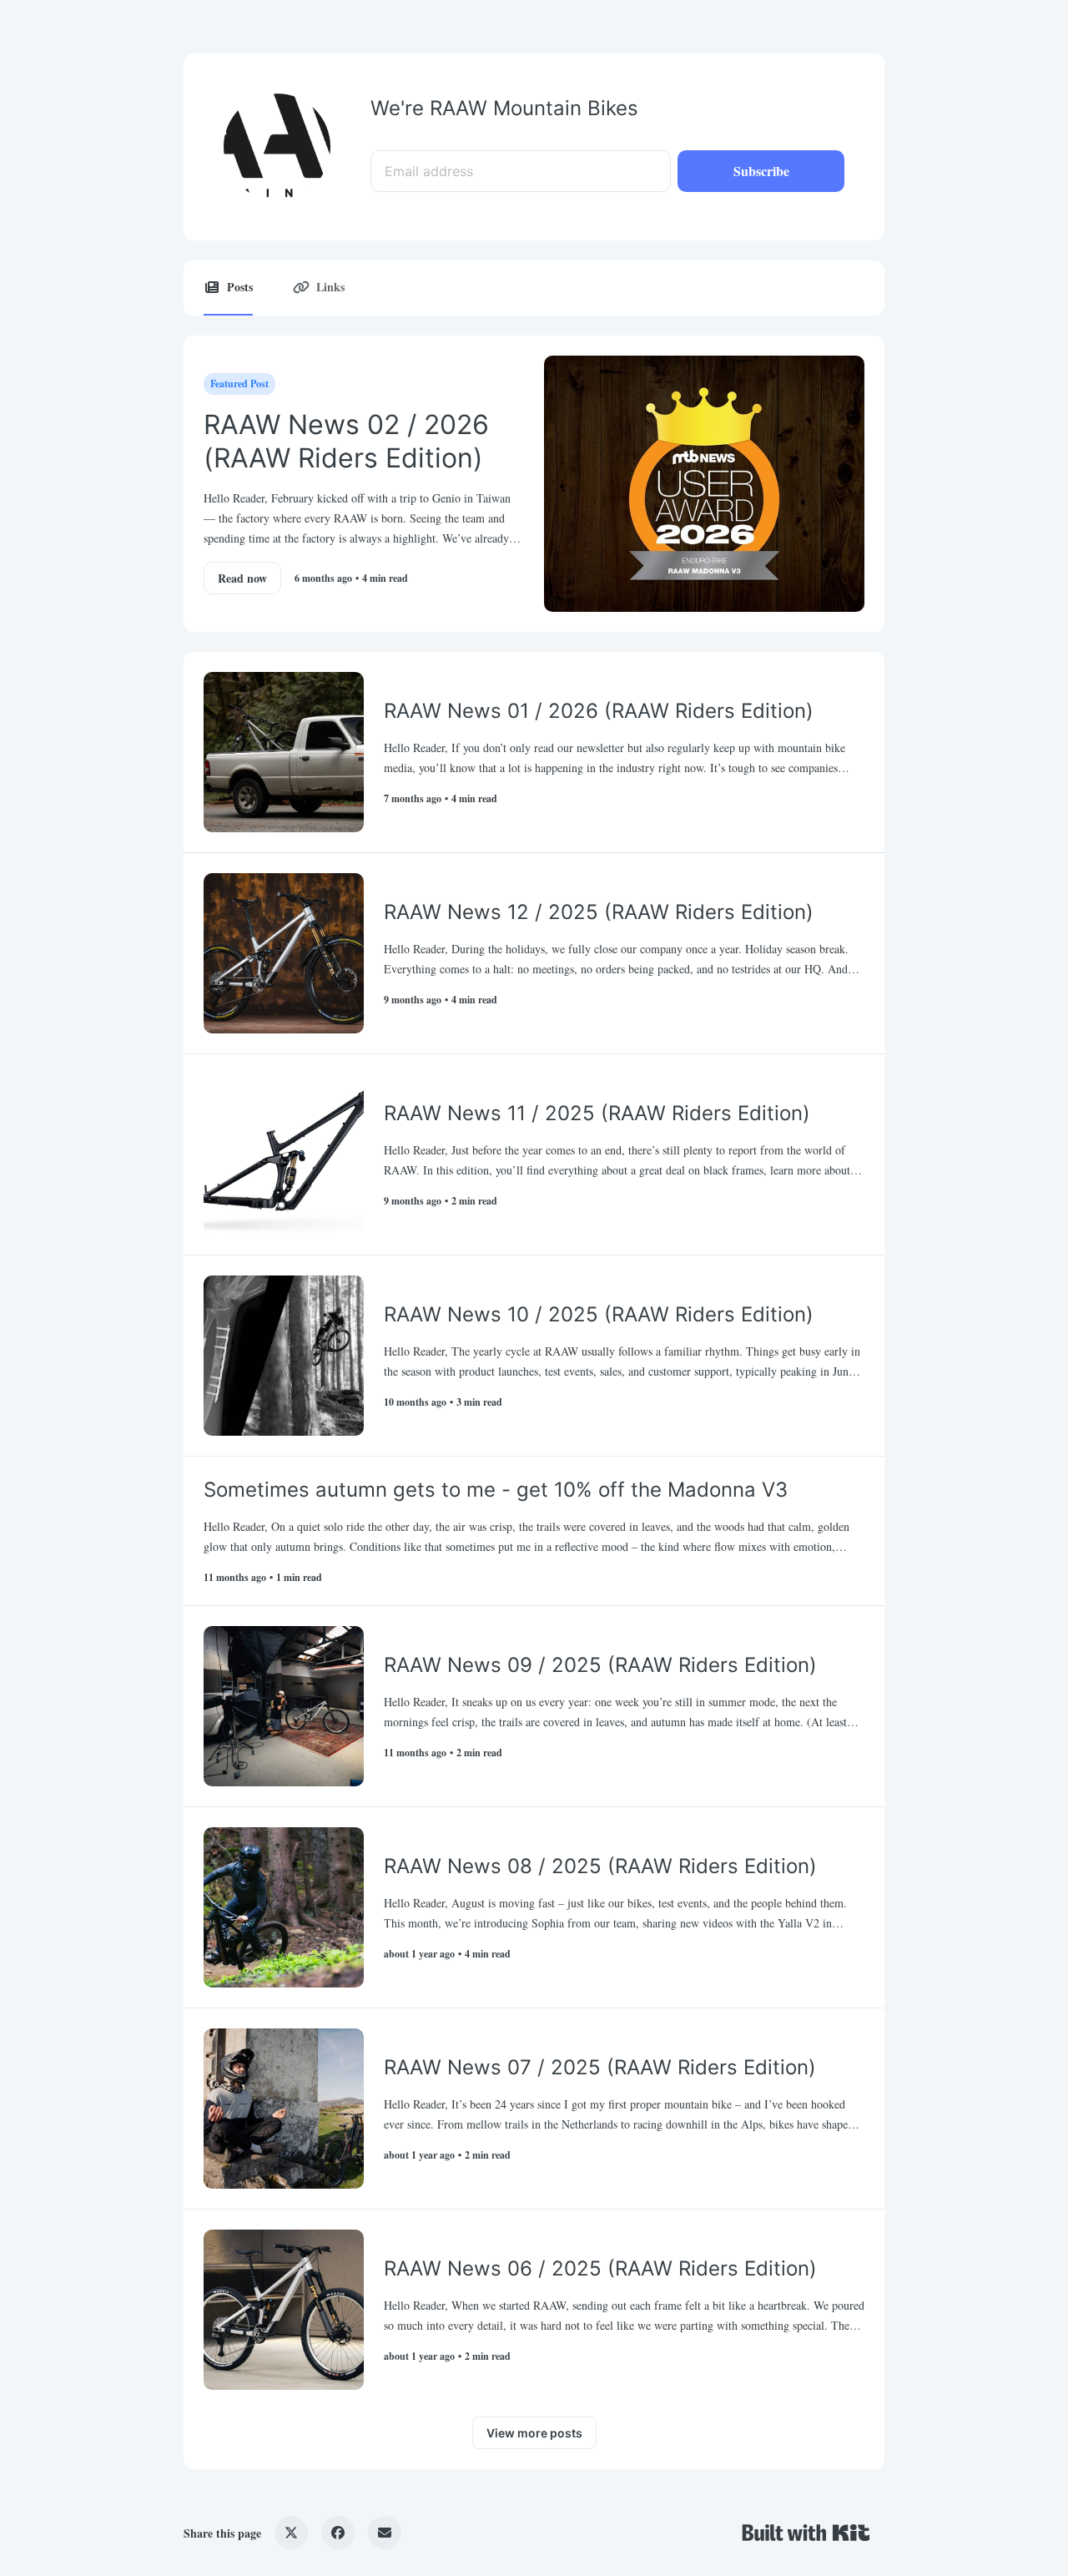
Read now (242, 578)
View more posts (534, 2433)
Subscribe (761, 171)
